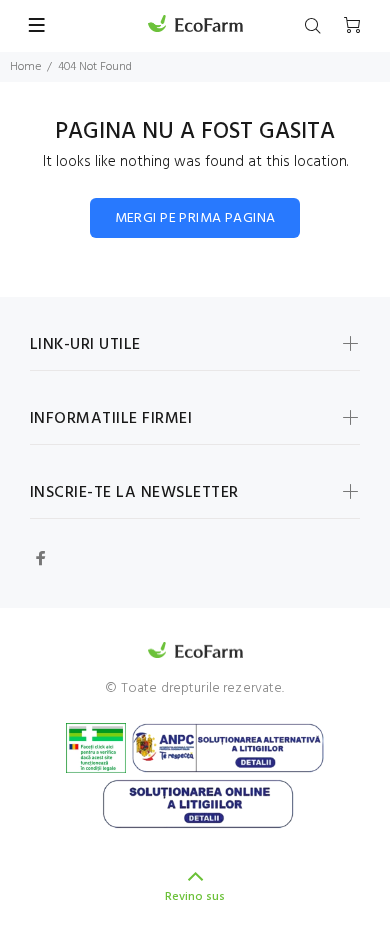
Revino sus (195, 897)
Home (25, 67)
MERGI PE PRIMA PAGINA (195, 218)
